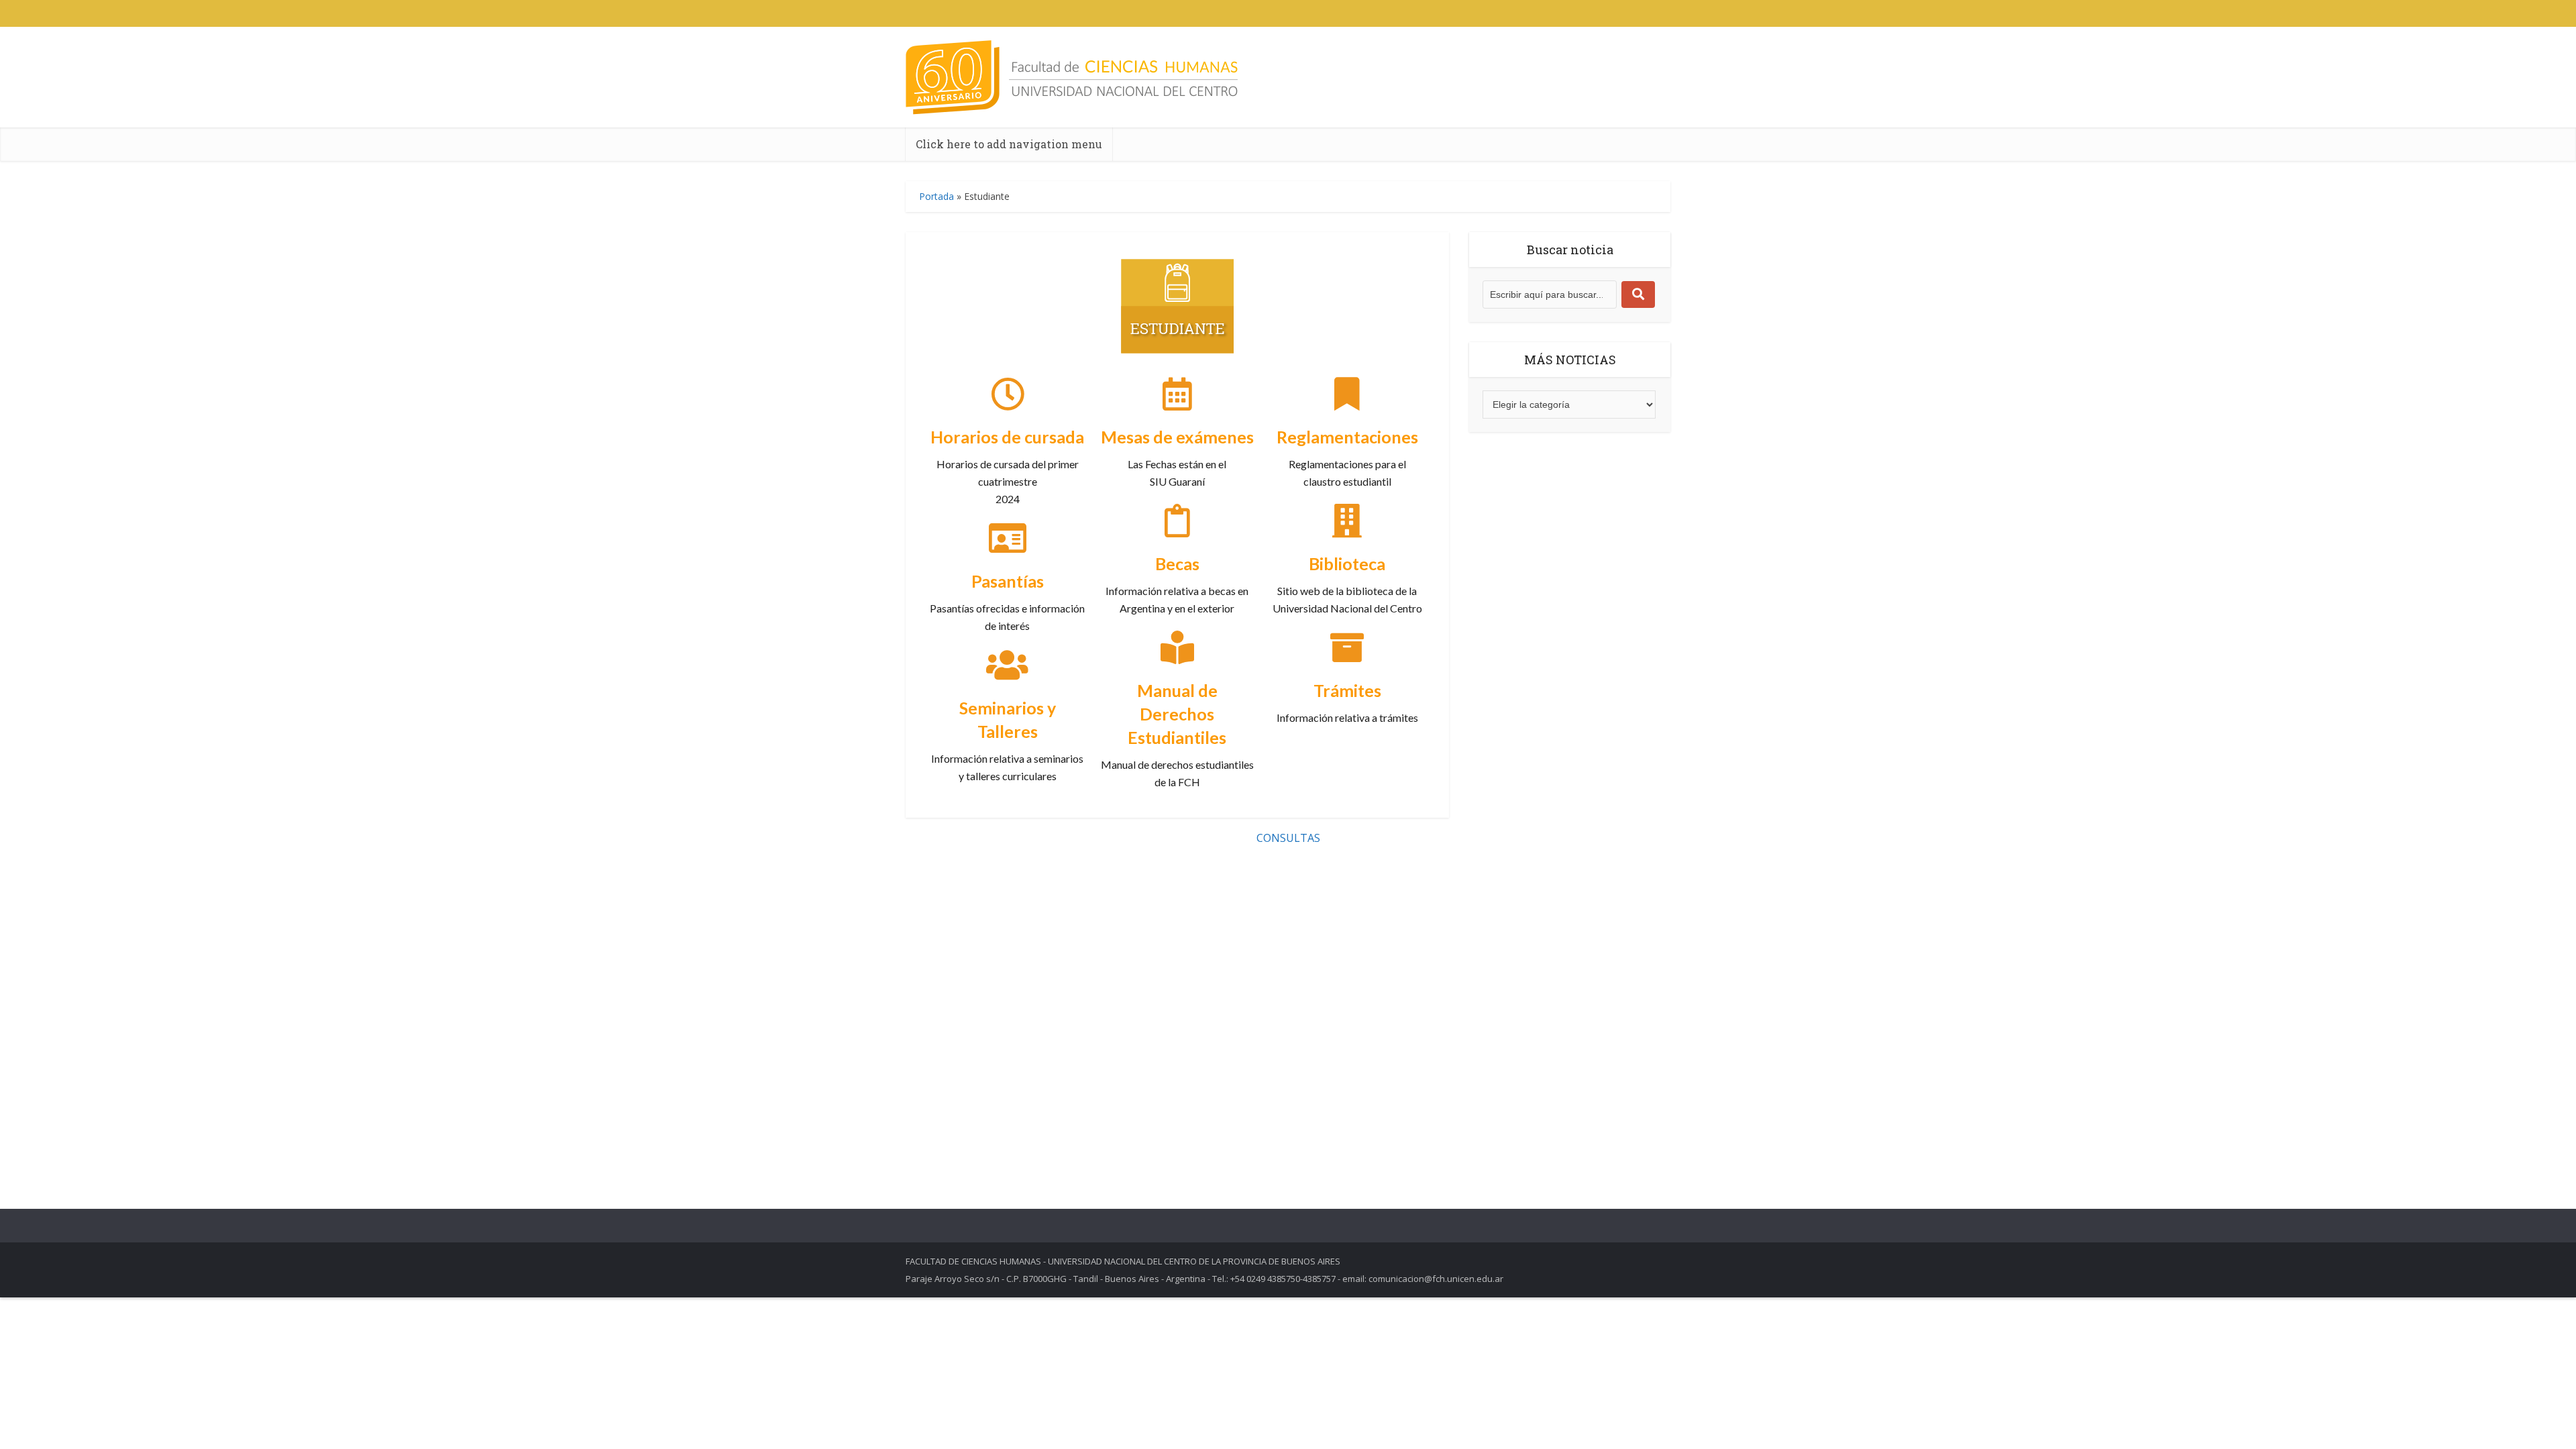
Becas (1177, 563)
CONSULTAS (1288, 838)
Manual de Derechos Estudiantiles (1177, 714)
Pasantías (1008, 581)
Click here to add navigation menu (1009, 144)
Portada (936, 196)
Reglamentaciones (1347, 437)
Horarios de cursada (1007, 437)
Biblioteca (1347, 563)
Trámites (1347, 690)
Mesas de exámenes (1177, 437)
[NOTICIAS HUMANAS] (1072, 77)
